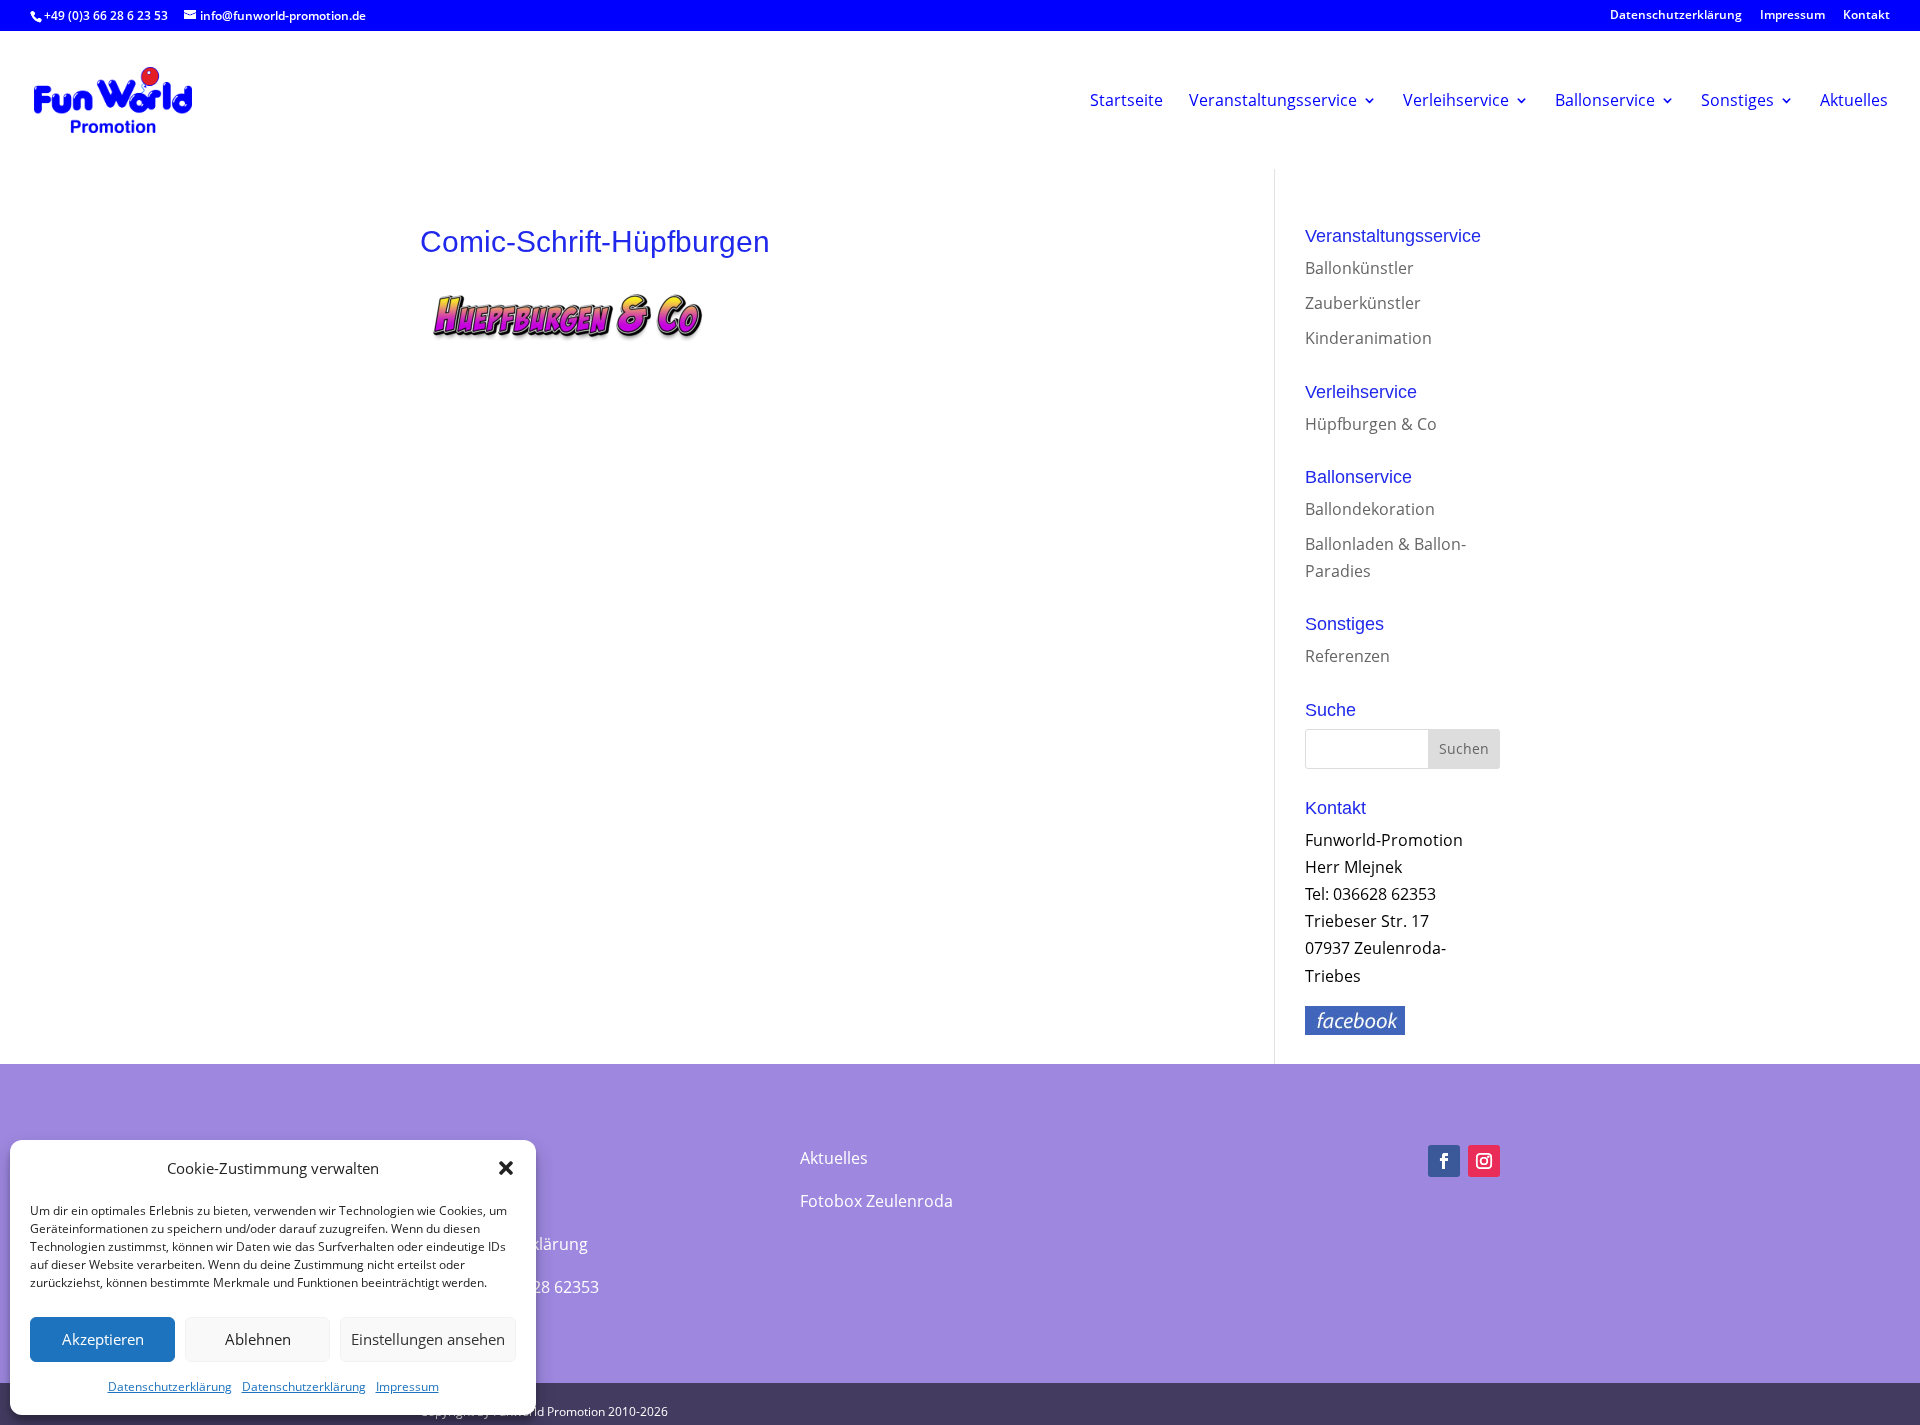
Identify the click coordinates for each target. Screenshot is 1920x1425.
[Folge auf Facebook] (1444, 1161)
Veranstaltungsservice (1273, 101)
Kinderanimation (1368, 338)
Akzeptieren (103, 1339)
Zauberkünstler (1363, 303)
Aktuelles (1854, 101)
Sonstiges (1737, 101)
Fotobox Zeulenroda (876, 1201)
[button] (506, 1168)
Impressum (407, 1386)
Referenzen (1347, 656)
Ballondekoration (1370, 509)
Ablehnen (258, 1339)
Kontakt (1866, 16)
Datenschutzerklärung (170, 1386)
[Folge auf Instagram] (1484, 1161)
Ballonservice (1605, 101)
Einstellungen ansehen (428, 1339)
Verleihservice (1456, 101)
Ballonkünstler (1359, 268)
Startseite (1126, 101)
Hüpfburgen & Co (1371, 424)
